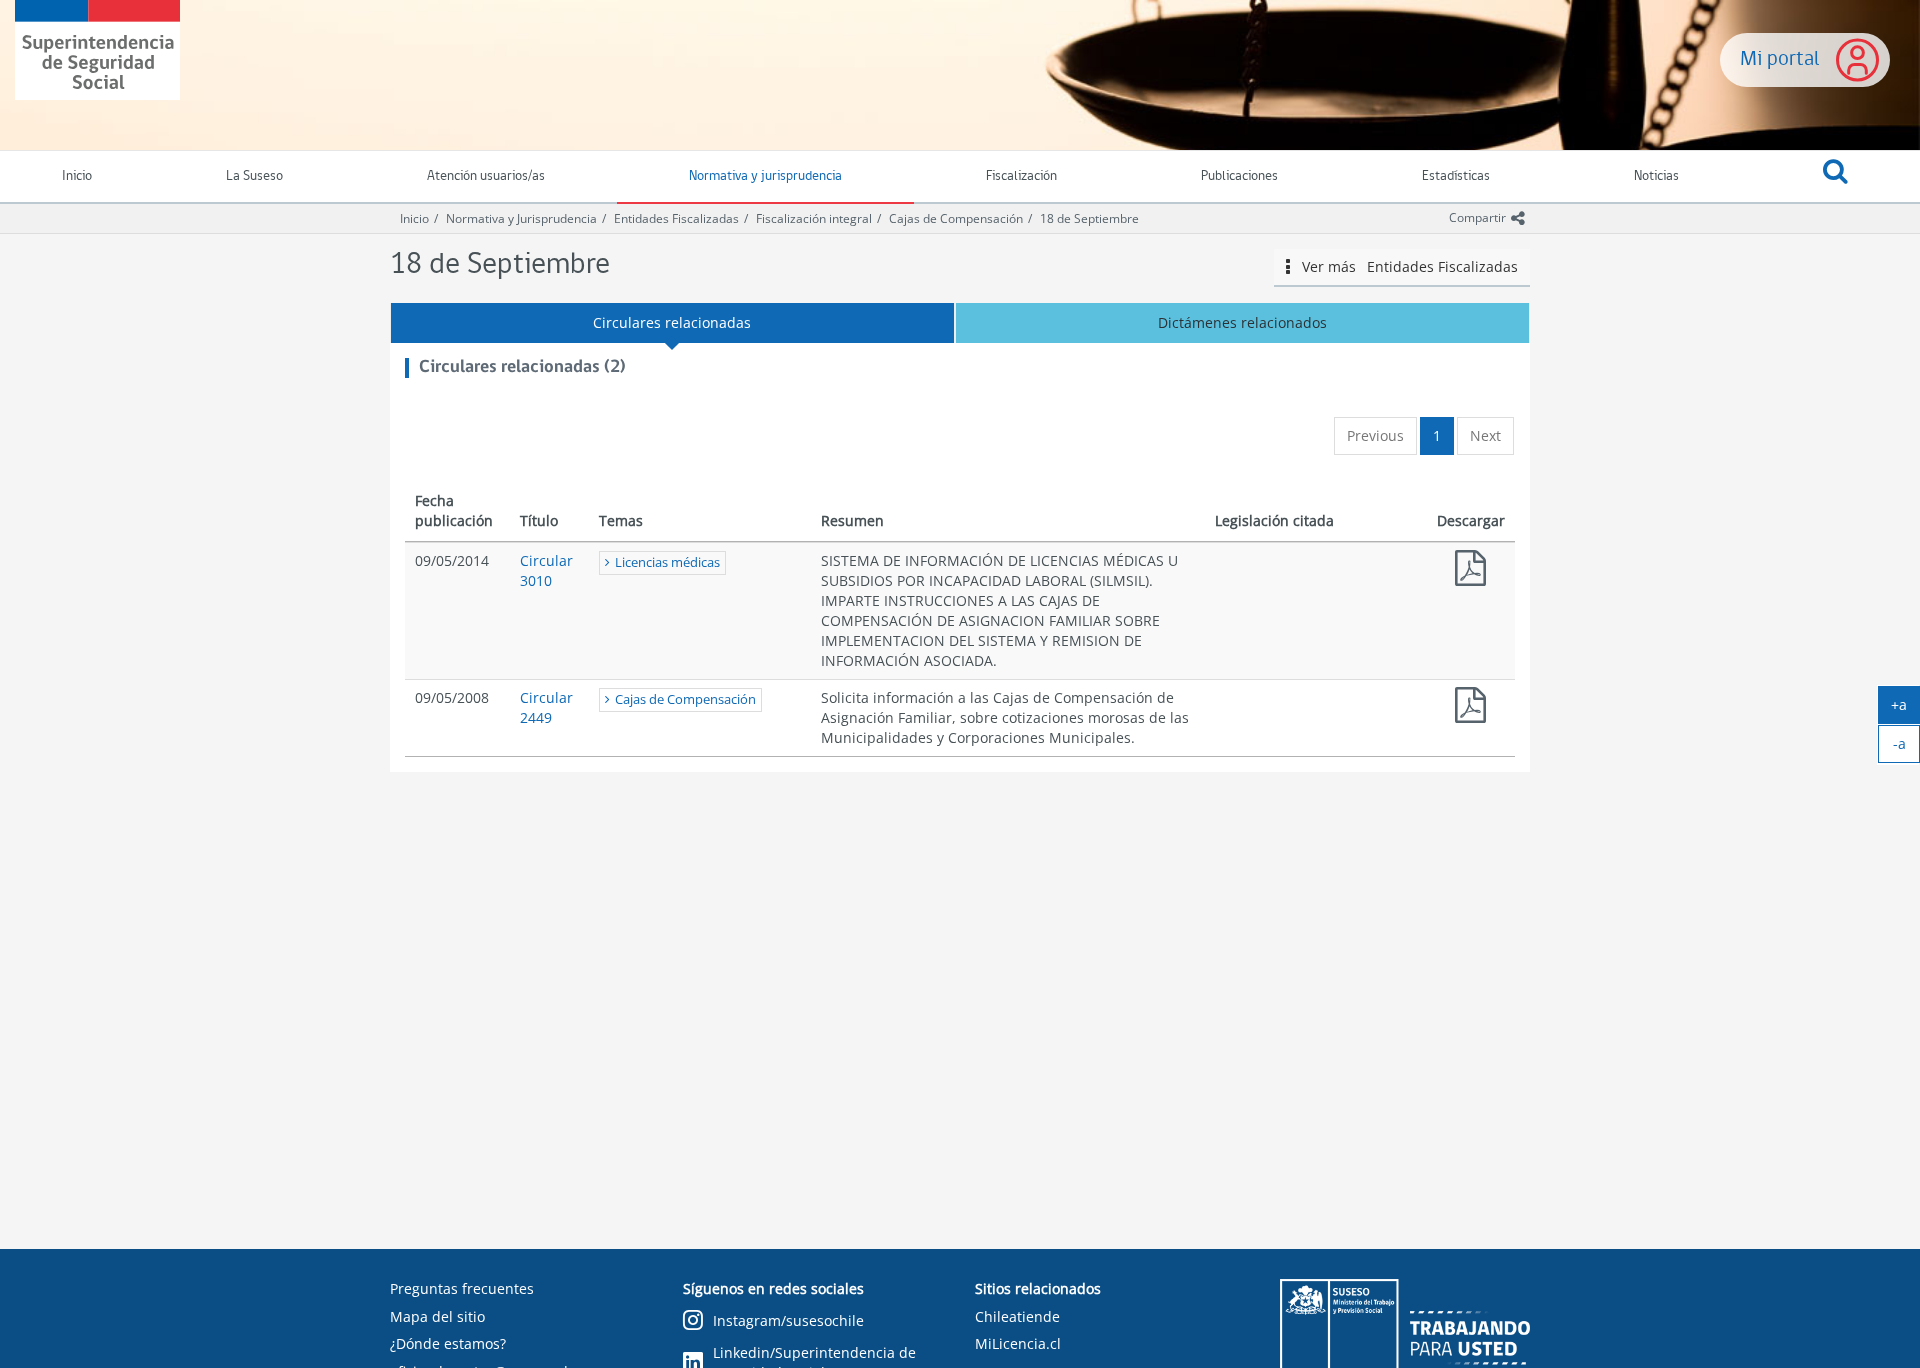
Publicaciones (1239, 176)
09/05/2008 (452, 697)
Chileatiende (1017, 1316)
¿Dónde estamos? (448, 1343)
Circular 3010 (546, 570)
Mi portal (1780, 59)
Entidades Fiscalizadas (676, 218)
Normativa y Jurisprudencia (521, 218)
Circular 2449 (546, 707)
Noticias (1656, 176)
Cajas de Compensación (956, 218)
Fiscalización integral (814, 218)
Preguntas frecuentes (462, 1288)
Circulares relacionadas (672, 322)
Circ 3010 (1471, 572)
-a (1906, 748)
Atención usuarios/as (486, 176)
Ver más (1403, 266)
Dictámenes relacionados (1242, 322)
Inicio (414, 218)
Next (1485, 435)
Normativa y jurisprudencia (765, 176)
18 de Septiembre (1089, 218)
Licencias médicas (667, 562)
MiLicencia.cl (1018, 1343)
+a (1905, 709)
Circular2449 (1471, 709)
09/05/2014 (452, 560)
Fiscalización (1021, 176)
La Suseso (254, 176)
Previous (1375, 435)
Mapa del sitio (437, 1316)
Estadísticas (1456, 176)
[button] (1835, 177)
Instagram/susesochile (788, 1320)
